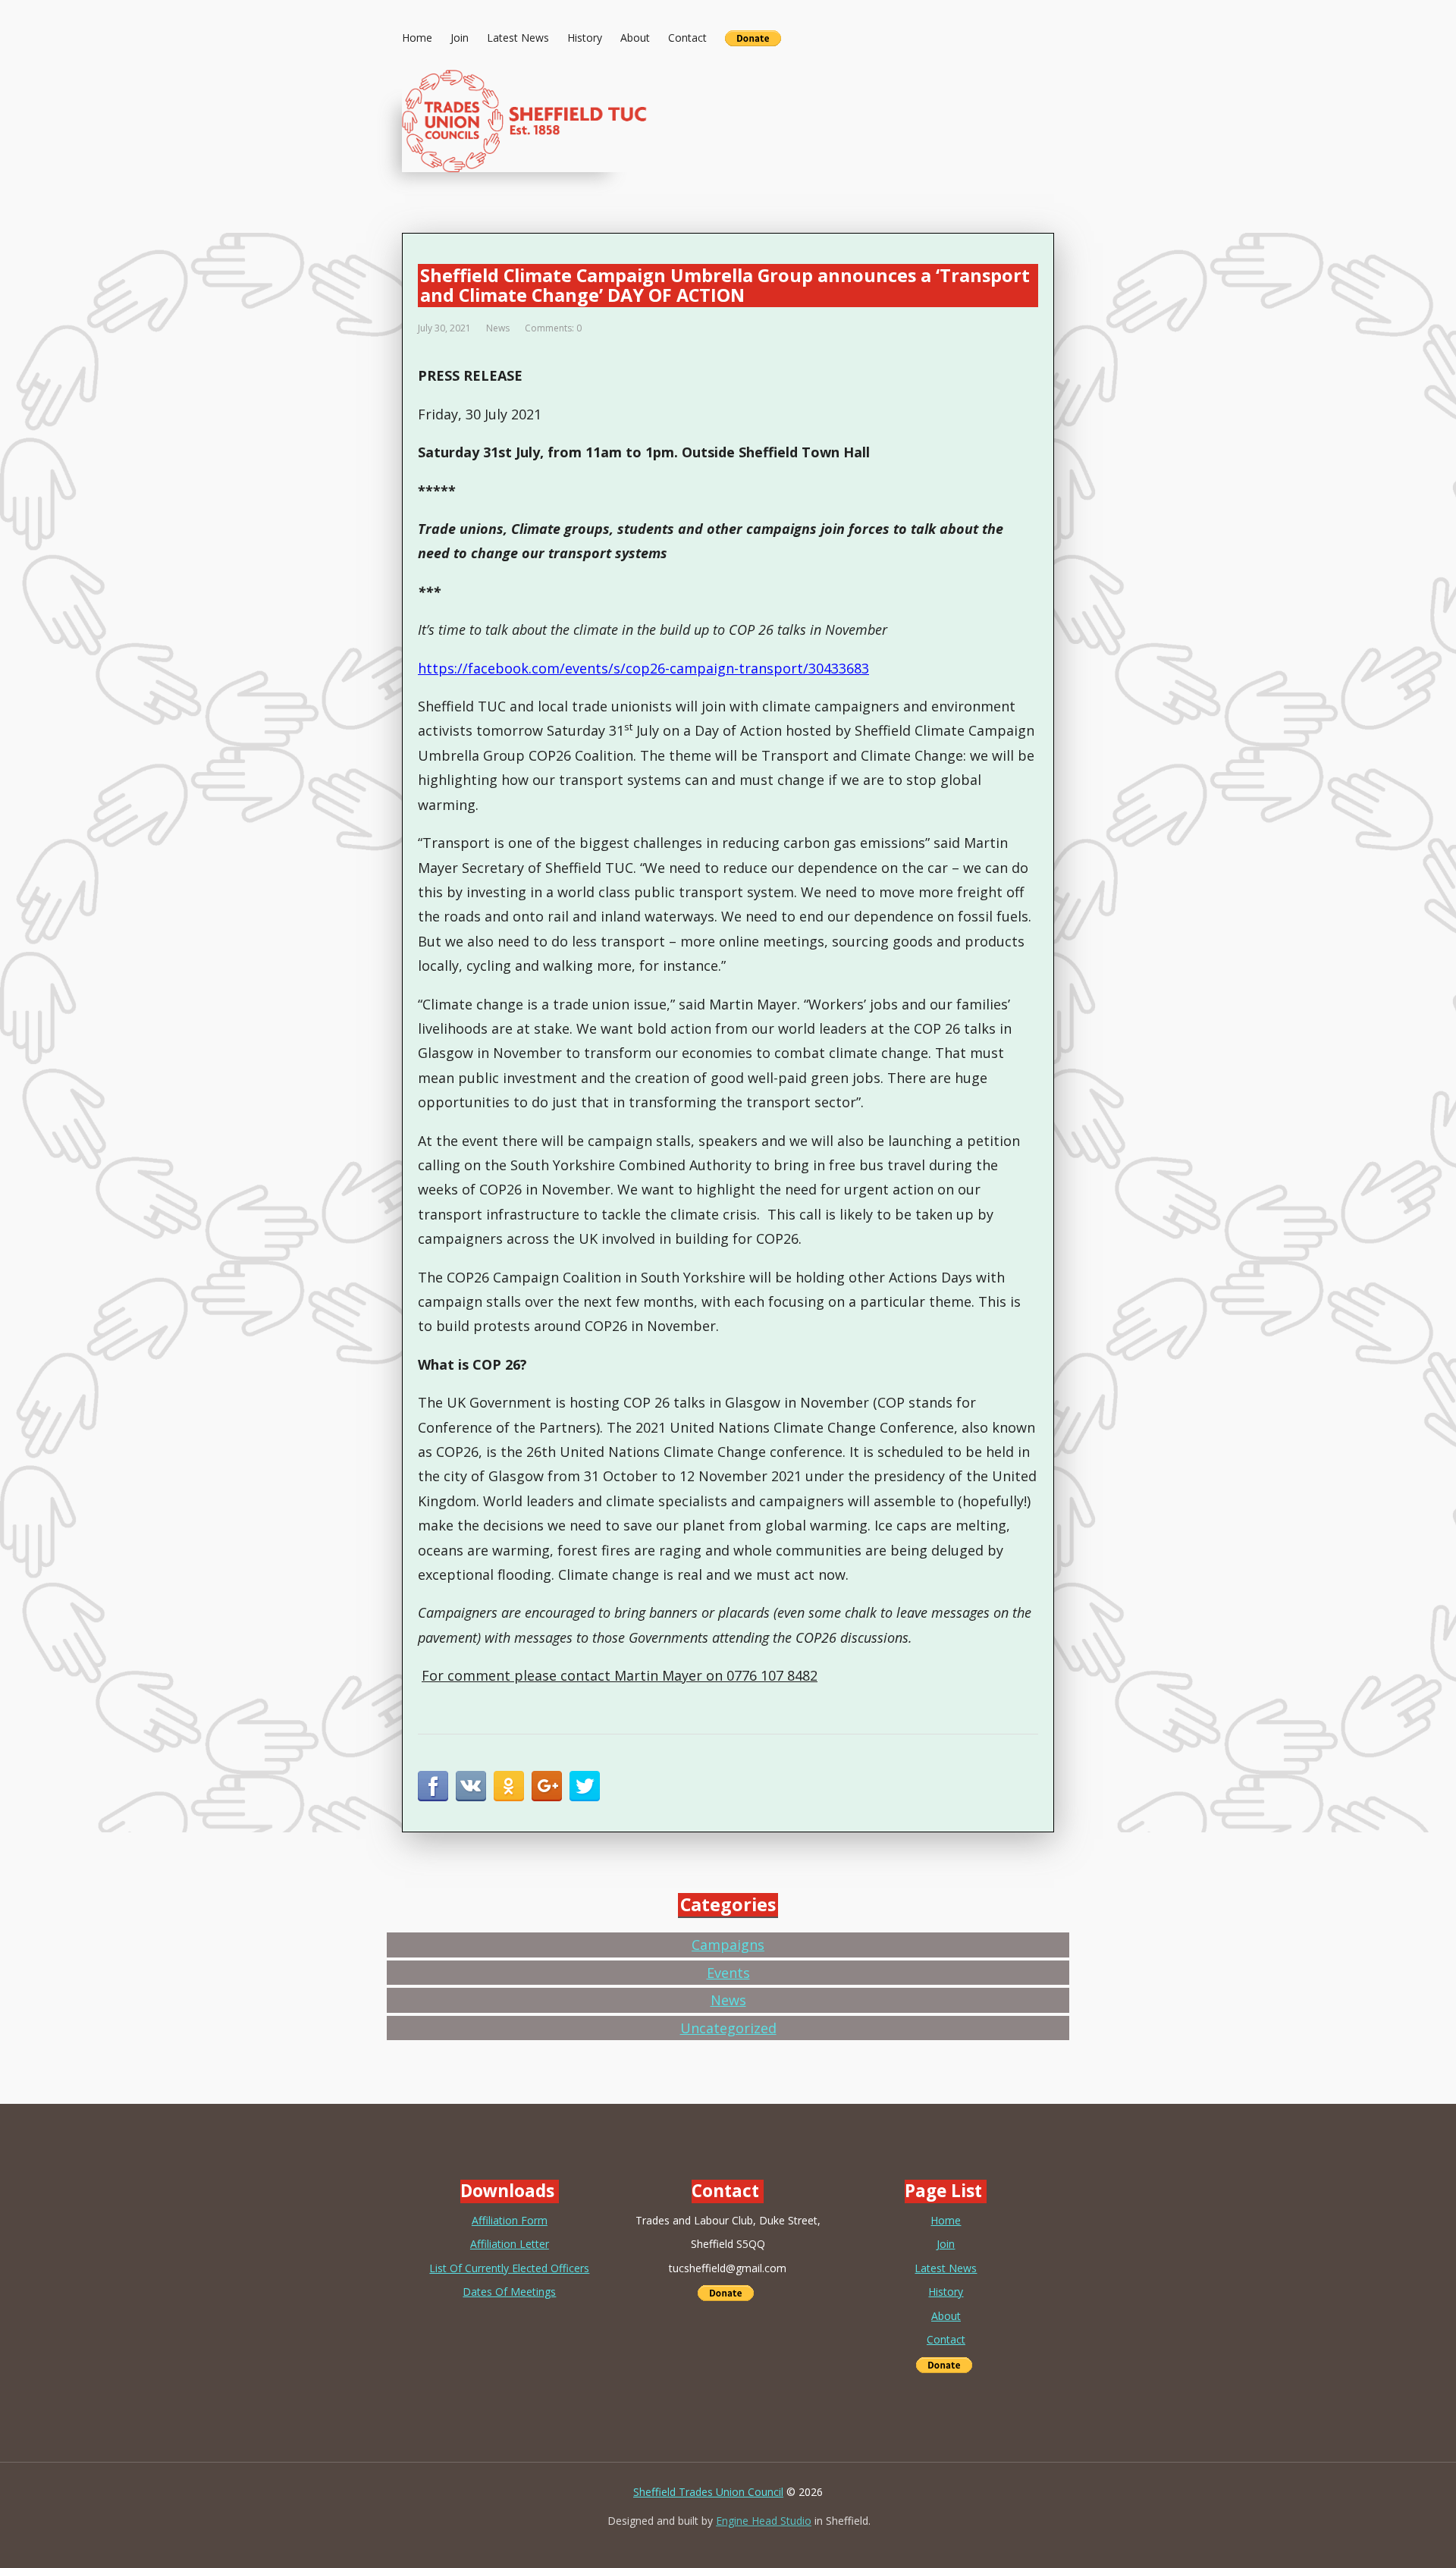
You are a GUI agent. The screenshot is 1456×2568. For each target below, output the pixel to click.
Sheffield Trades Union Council (708, 2492)
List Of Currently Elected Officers (509, 2268)
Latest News (518, 38)
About (635, 38)
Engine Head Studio (764, 2521)
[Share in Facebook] (433, 1786)
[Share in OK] (509, 1786)
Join (460, 38)
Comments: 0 (553, 328)
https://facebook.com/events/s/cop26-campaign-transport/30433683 (643, 668)
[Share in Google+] (547, 1786)
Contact (687, 38)
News (498, 328)
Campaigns (728, 1945)
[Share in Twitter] (585, 1786)
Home (417, 38)
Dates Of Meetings (509, 2292)
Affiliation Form (510, 2220)
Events (728, 1973)
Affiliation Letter (510, 2244)
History (585, 38)
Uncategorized (728, 2028)
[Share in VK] (471, 1786)
